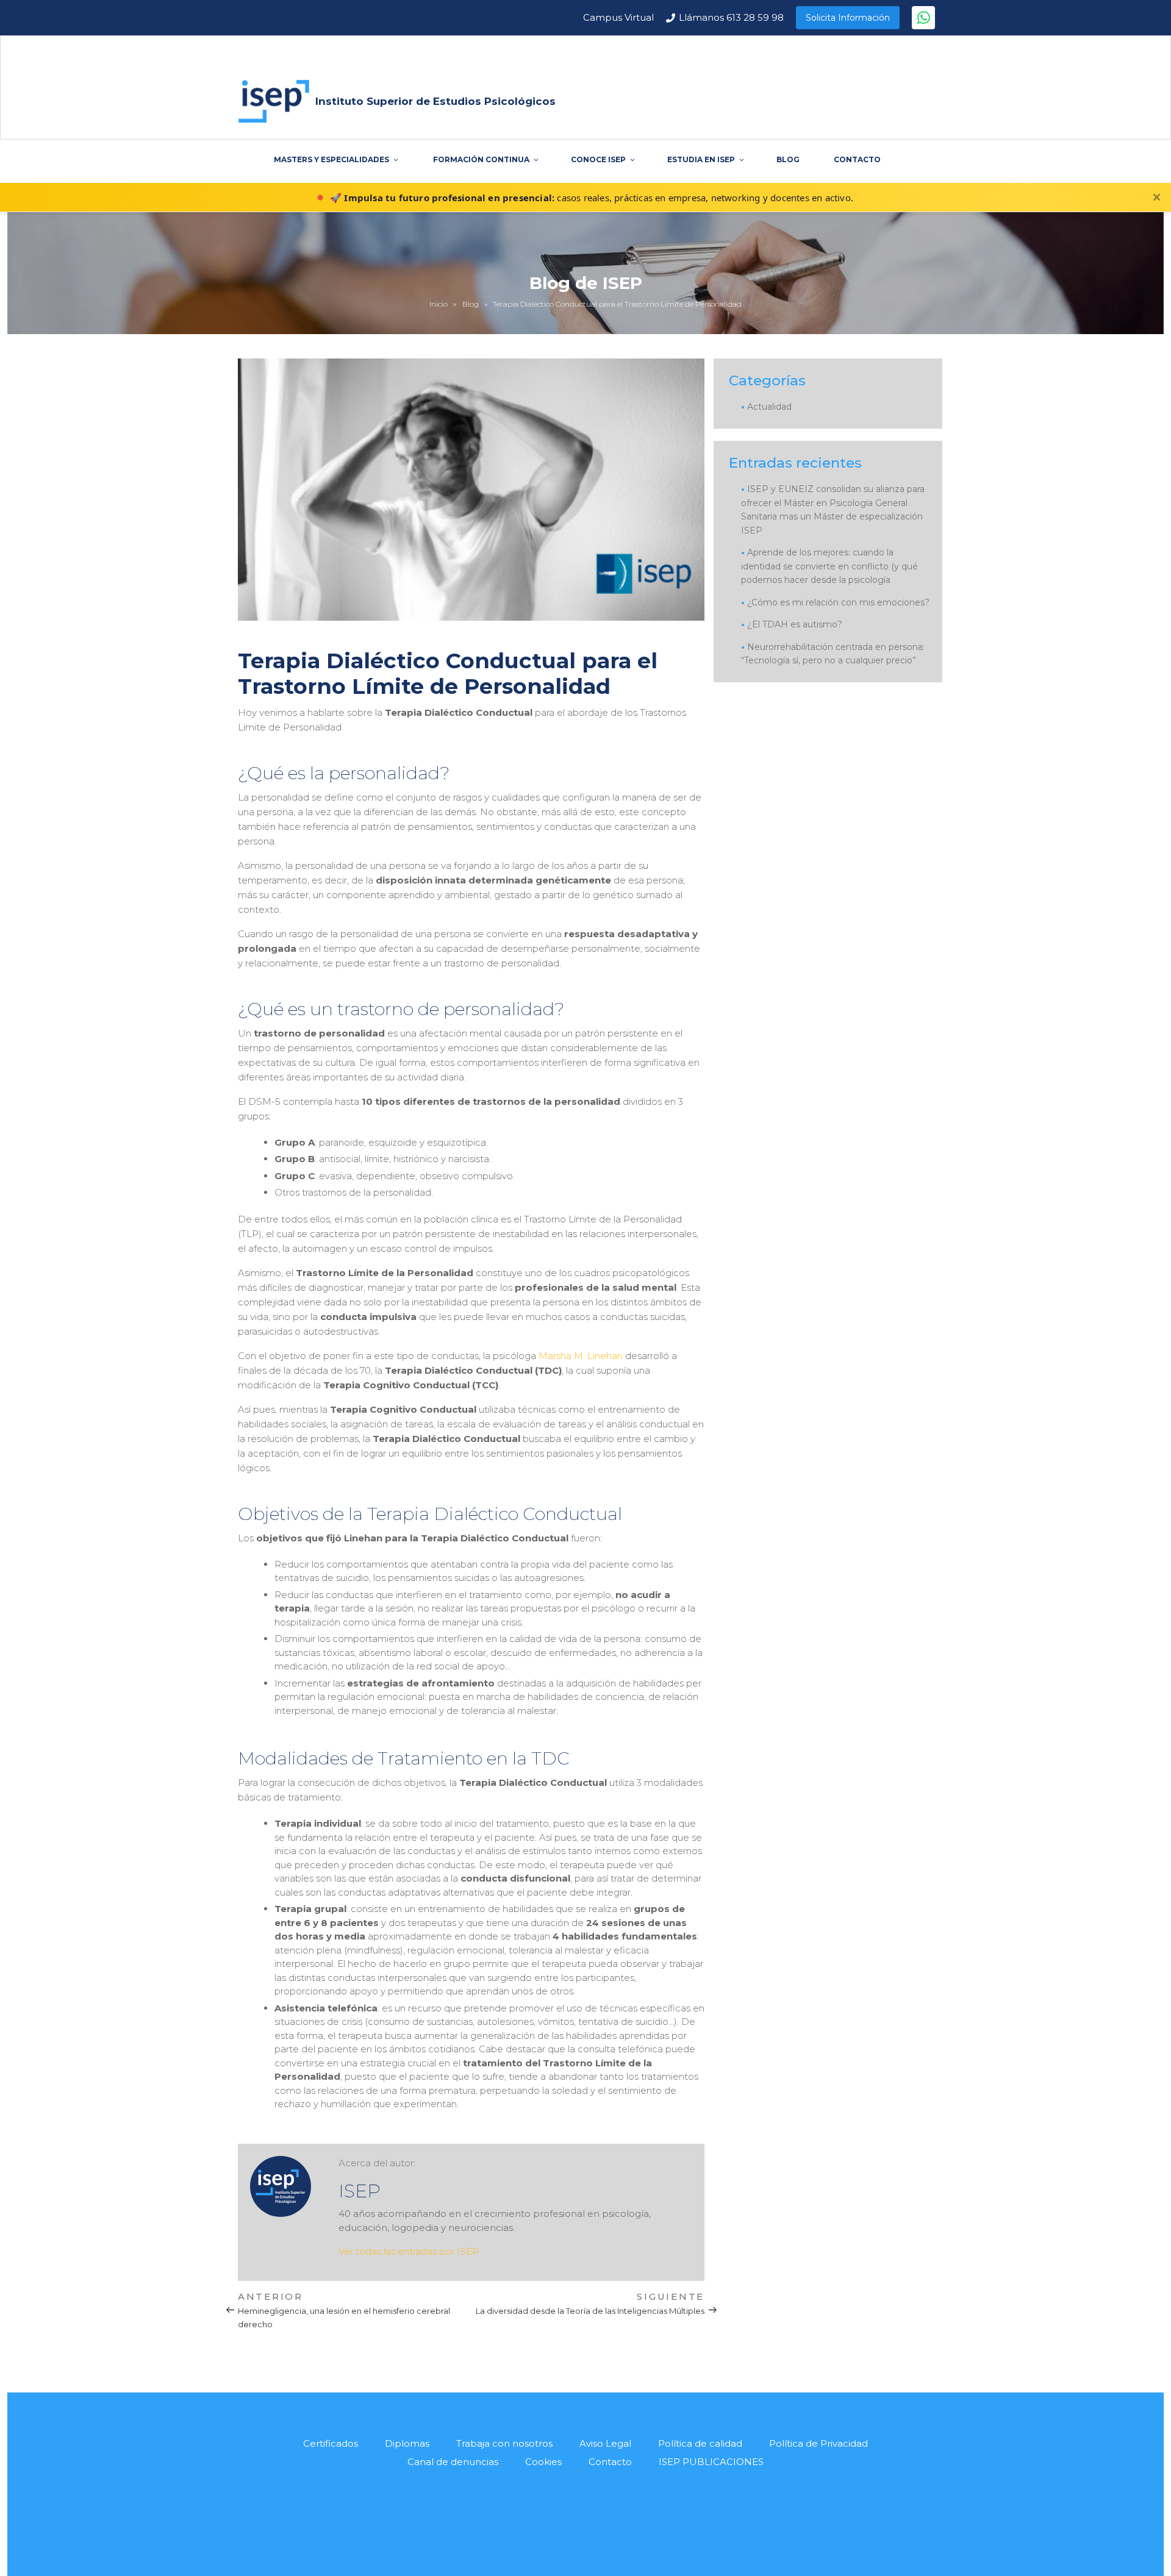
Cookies (543, 2462)
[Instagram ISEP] (629, 2515)
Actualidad (769, 407)
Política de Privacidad (818, 2443)
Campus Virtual (618, 17)
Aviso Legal (605, 2443)
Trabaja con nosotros (504, 2443)
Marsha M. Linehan (581, 1356)
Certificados (331, 2443)
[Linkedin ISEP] (602, 2515)
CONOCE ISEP (598, 159)
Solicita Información (848, 18)
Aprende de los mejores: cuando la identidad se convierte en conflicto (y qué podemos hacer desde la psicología (829, 566)
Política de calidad (700, 2443)
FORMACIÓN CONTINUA (481, 159)
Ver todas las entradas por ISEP (409, 2251)
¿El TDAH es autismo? (795, 624)
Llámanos (731, 17)
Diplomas (407, 2443)
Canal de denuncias (453, 2462)
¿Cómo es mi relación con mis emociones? (838, 602)
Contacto (610, 2462)
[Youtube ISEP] (574, 2515)
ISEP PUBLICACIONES (711, 2462)
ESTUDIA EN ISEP (701, 159)
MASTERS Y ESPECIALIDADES (331, 159)
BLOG (788, 159)
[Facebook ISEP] (546, 2515)
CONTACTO (857, 159)
